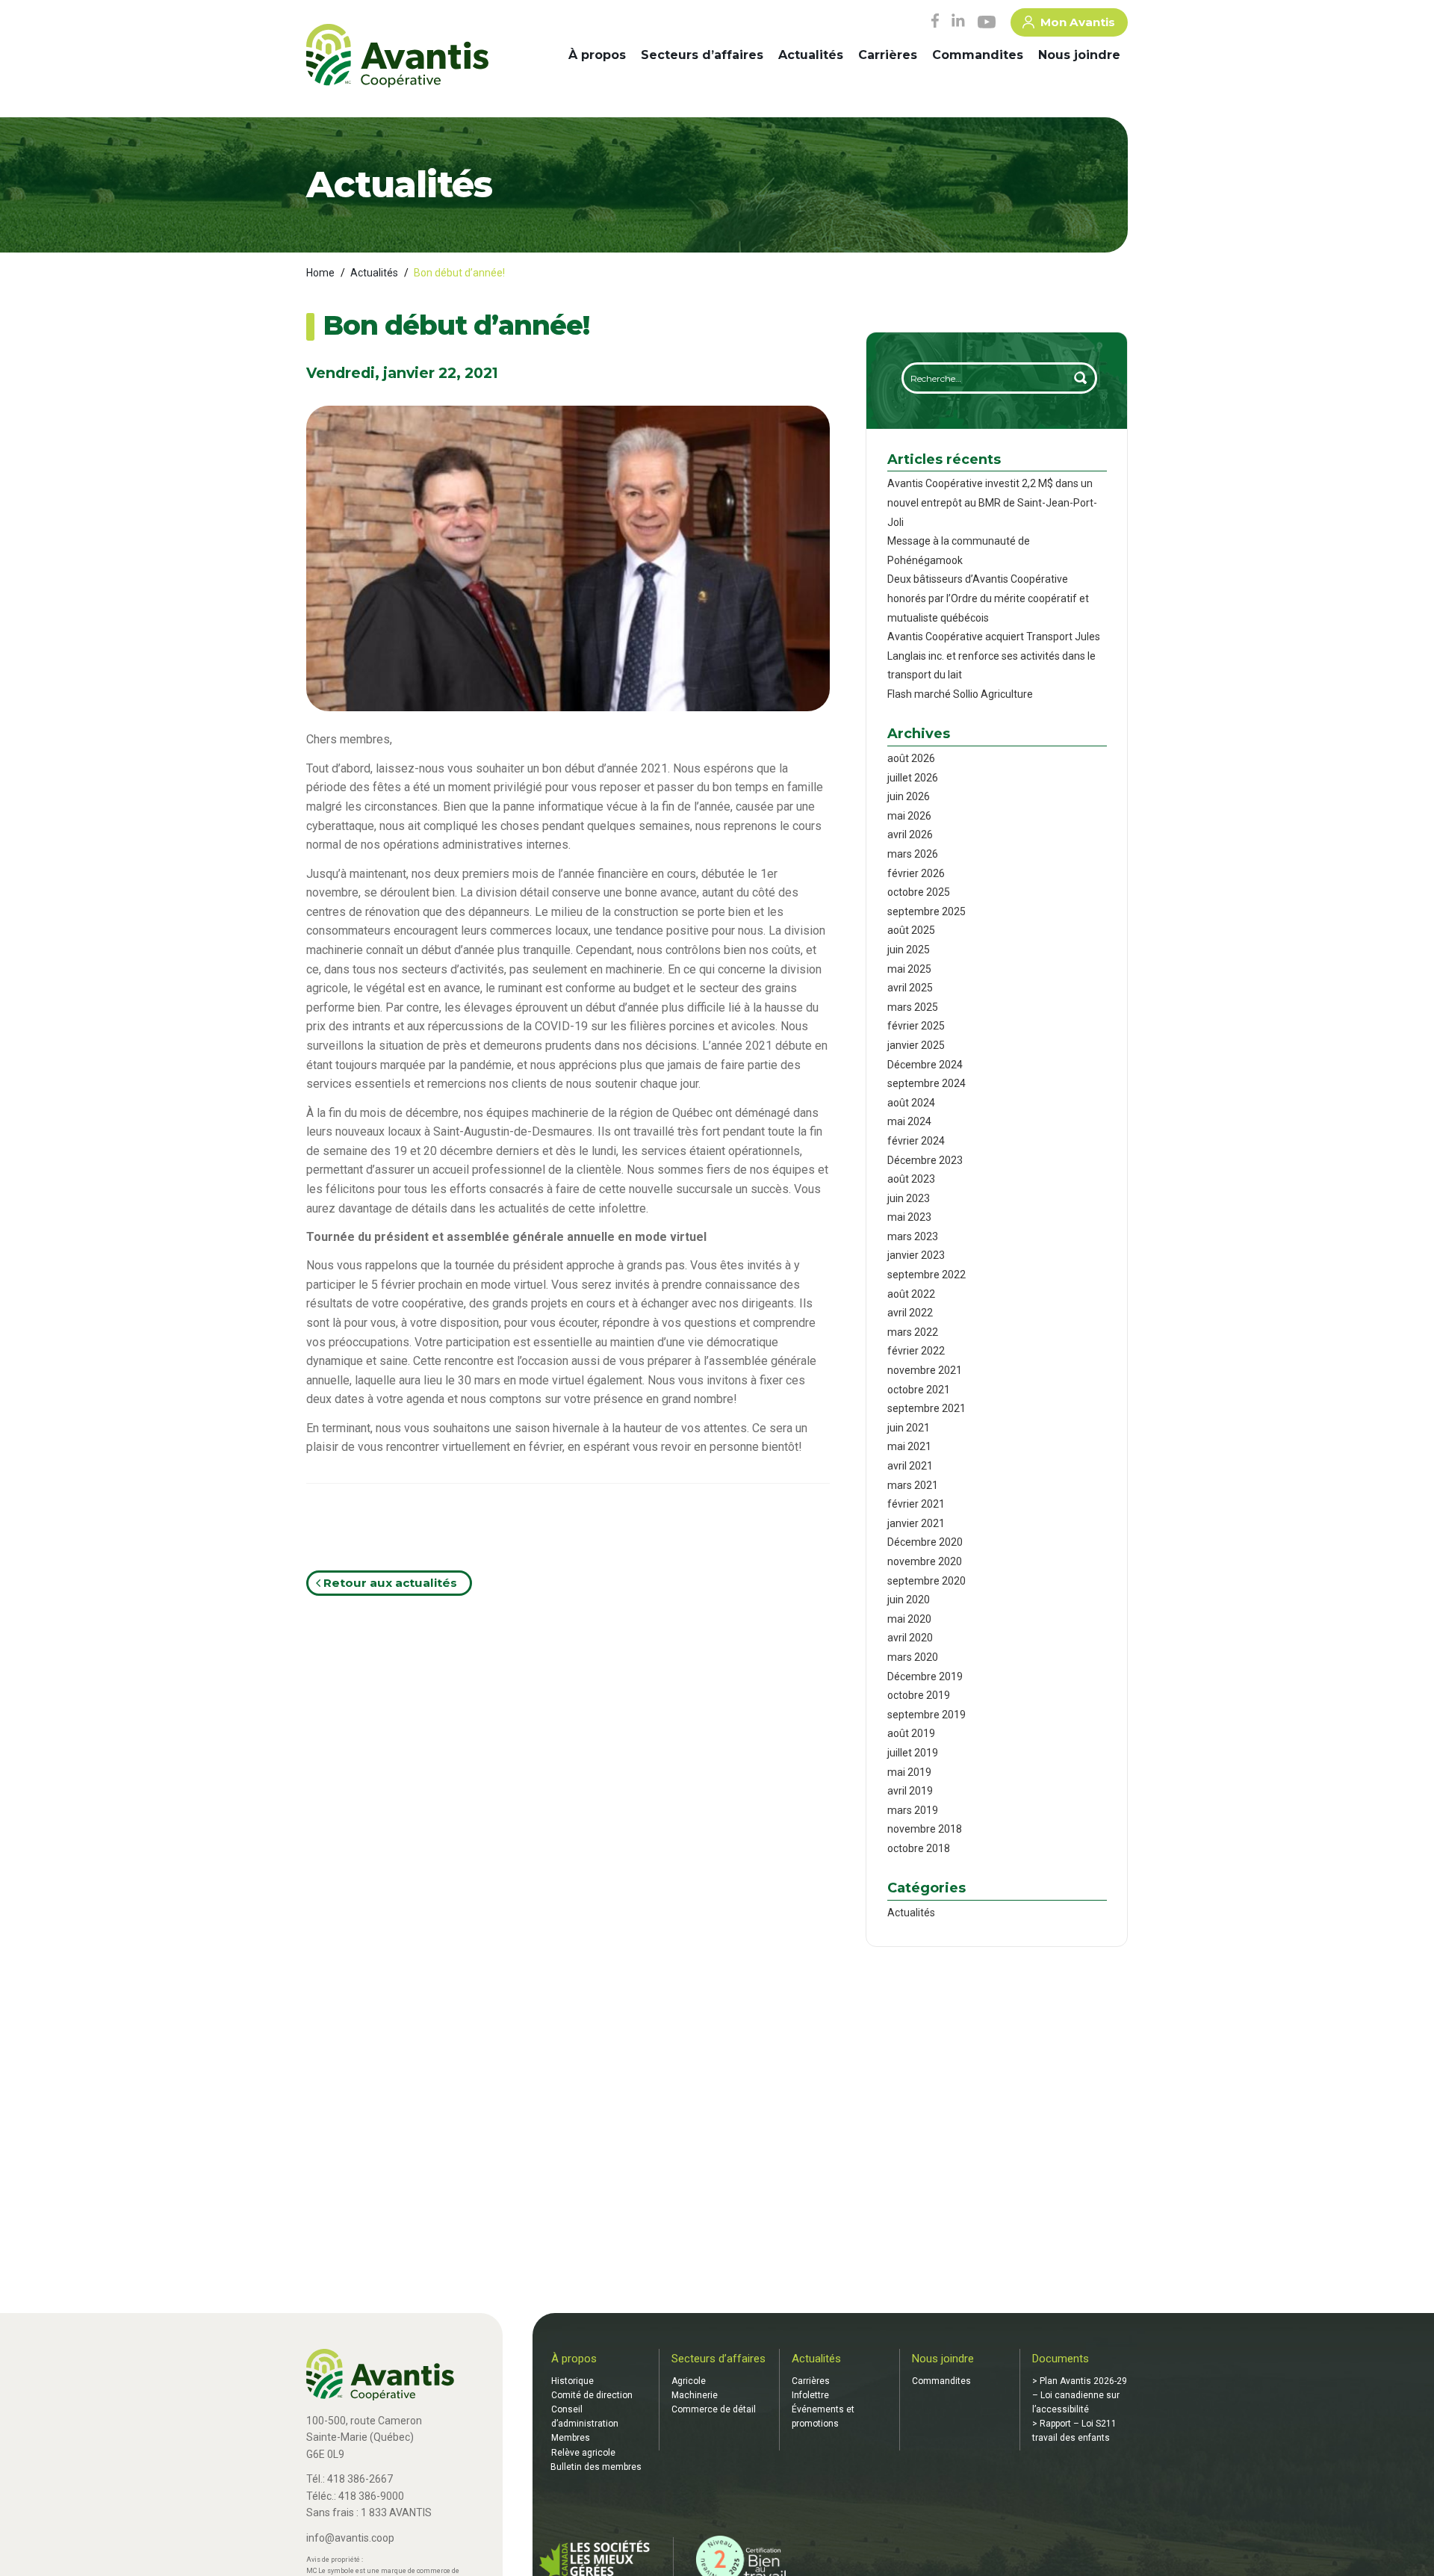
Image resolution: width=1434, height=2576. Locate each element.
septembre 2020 (926, 1581)
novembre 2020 (925, 1561)
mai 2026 (909, 816)
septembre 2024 (926, 1083)
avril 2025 (910, 988)
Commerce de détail (714, 2409)
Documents (1061, 2359)
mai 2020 (909, 1619)
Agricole (689, 2381)
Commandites (978, 55)
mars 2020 (913, 1657)
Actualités (811, 55)
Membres (571, 2438)
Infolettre (810, 2395)
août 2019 (911, 1733)
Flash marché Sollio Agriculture (960, 694)
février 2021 (916, 1504)
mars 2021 (913, 1485)
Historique (572, 2381)
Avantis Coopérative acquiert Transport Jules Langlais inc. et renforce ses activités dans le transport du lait (994, 656)
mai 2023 (909, 1217)
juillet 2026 (913, 778)
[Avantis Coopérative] (397, 57)
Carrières (888, 55)
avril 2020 (910, 1638)
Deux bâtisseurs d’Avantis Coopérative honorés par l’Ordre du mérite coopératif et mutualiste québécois (988, 598)
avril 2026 (910, 835)
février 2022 (916, 1351)
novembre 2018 (925, 1829)
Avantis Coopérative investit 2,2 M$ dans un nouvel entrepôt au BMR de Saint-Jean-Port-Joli (992, 502)
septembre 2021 (926, 1408)
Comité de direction (592, 2395)
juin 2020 (909, 1600)
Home (320, 273)
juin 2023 (909, 1198)
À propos (597, 55)
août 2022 (911, 1294)
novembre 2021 (925, 1370)
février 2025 (916, 1026)
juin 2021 (909, 1428)
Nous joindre (1079, 55)
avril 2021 (910, 1466)
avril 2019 (910, 1791)
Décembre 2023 (925, 1160)
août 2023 (911, 1179)
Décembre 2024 (925, 1065)
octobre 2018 (919, 1848)
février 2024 (916, 1141)
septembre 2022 (926, 1275)
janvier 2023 (916, 1255)
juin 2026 (909, 796)
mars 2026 (913, 854)
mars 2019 (913, 1810)
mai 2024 (909, 1121)
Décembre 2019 (925, 1676)
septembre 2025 (926, 911)
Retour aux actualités (389, 1583)
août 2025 (911, 930)
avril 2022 (910, 1313)
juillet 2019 (913, 1753)
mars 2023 (913, 1236)
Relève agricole (583, 2453)
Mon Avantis (1078, 22)
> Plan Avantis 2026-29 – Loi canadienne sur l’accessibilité (1080, 2395)
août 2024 (911, 1103)
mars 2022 (913, 1332)
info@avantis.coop (350, 2538)
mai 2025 (909, 969)
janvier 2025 (916, 1045)
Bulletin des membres (596, 2467)
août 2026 (911, 758)
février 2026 (916, 873)
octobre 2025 (919, 892)
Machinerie (695, 2395)
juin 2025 (909, 950)
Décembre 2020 (925, 1542)
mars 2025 (913, 1007)
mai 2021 (909, 1446)
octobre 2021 (919, 1390)
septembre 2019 (926, 1715)
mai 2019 (909, 1772)
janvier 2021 (916, 1523)
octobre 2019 (919, 1695)
